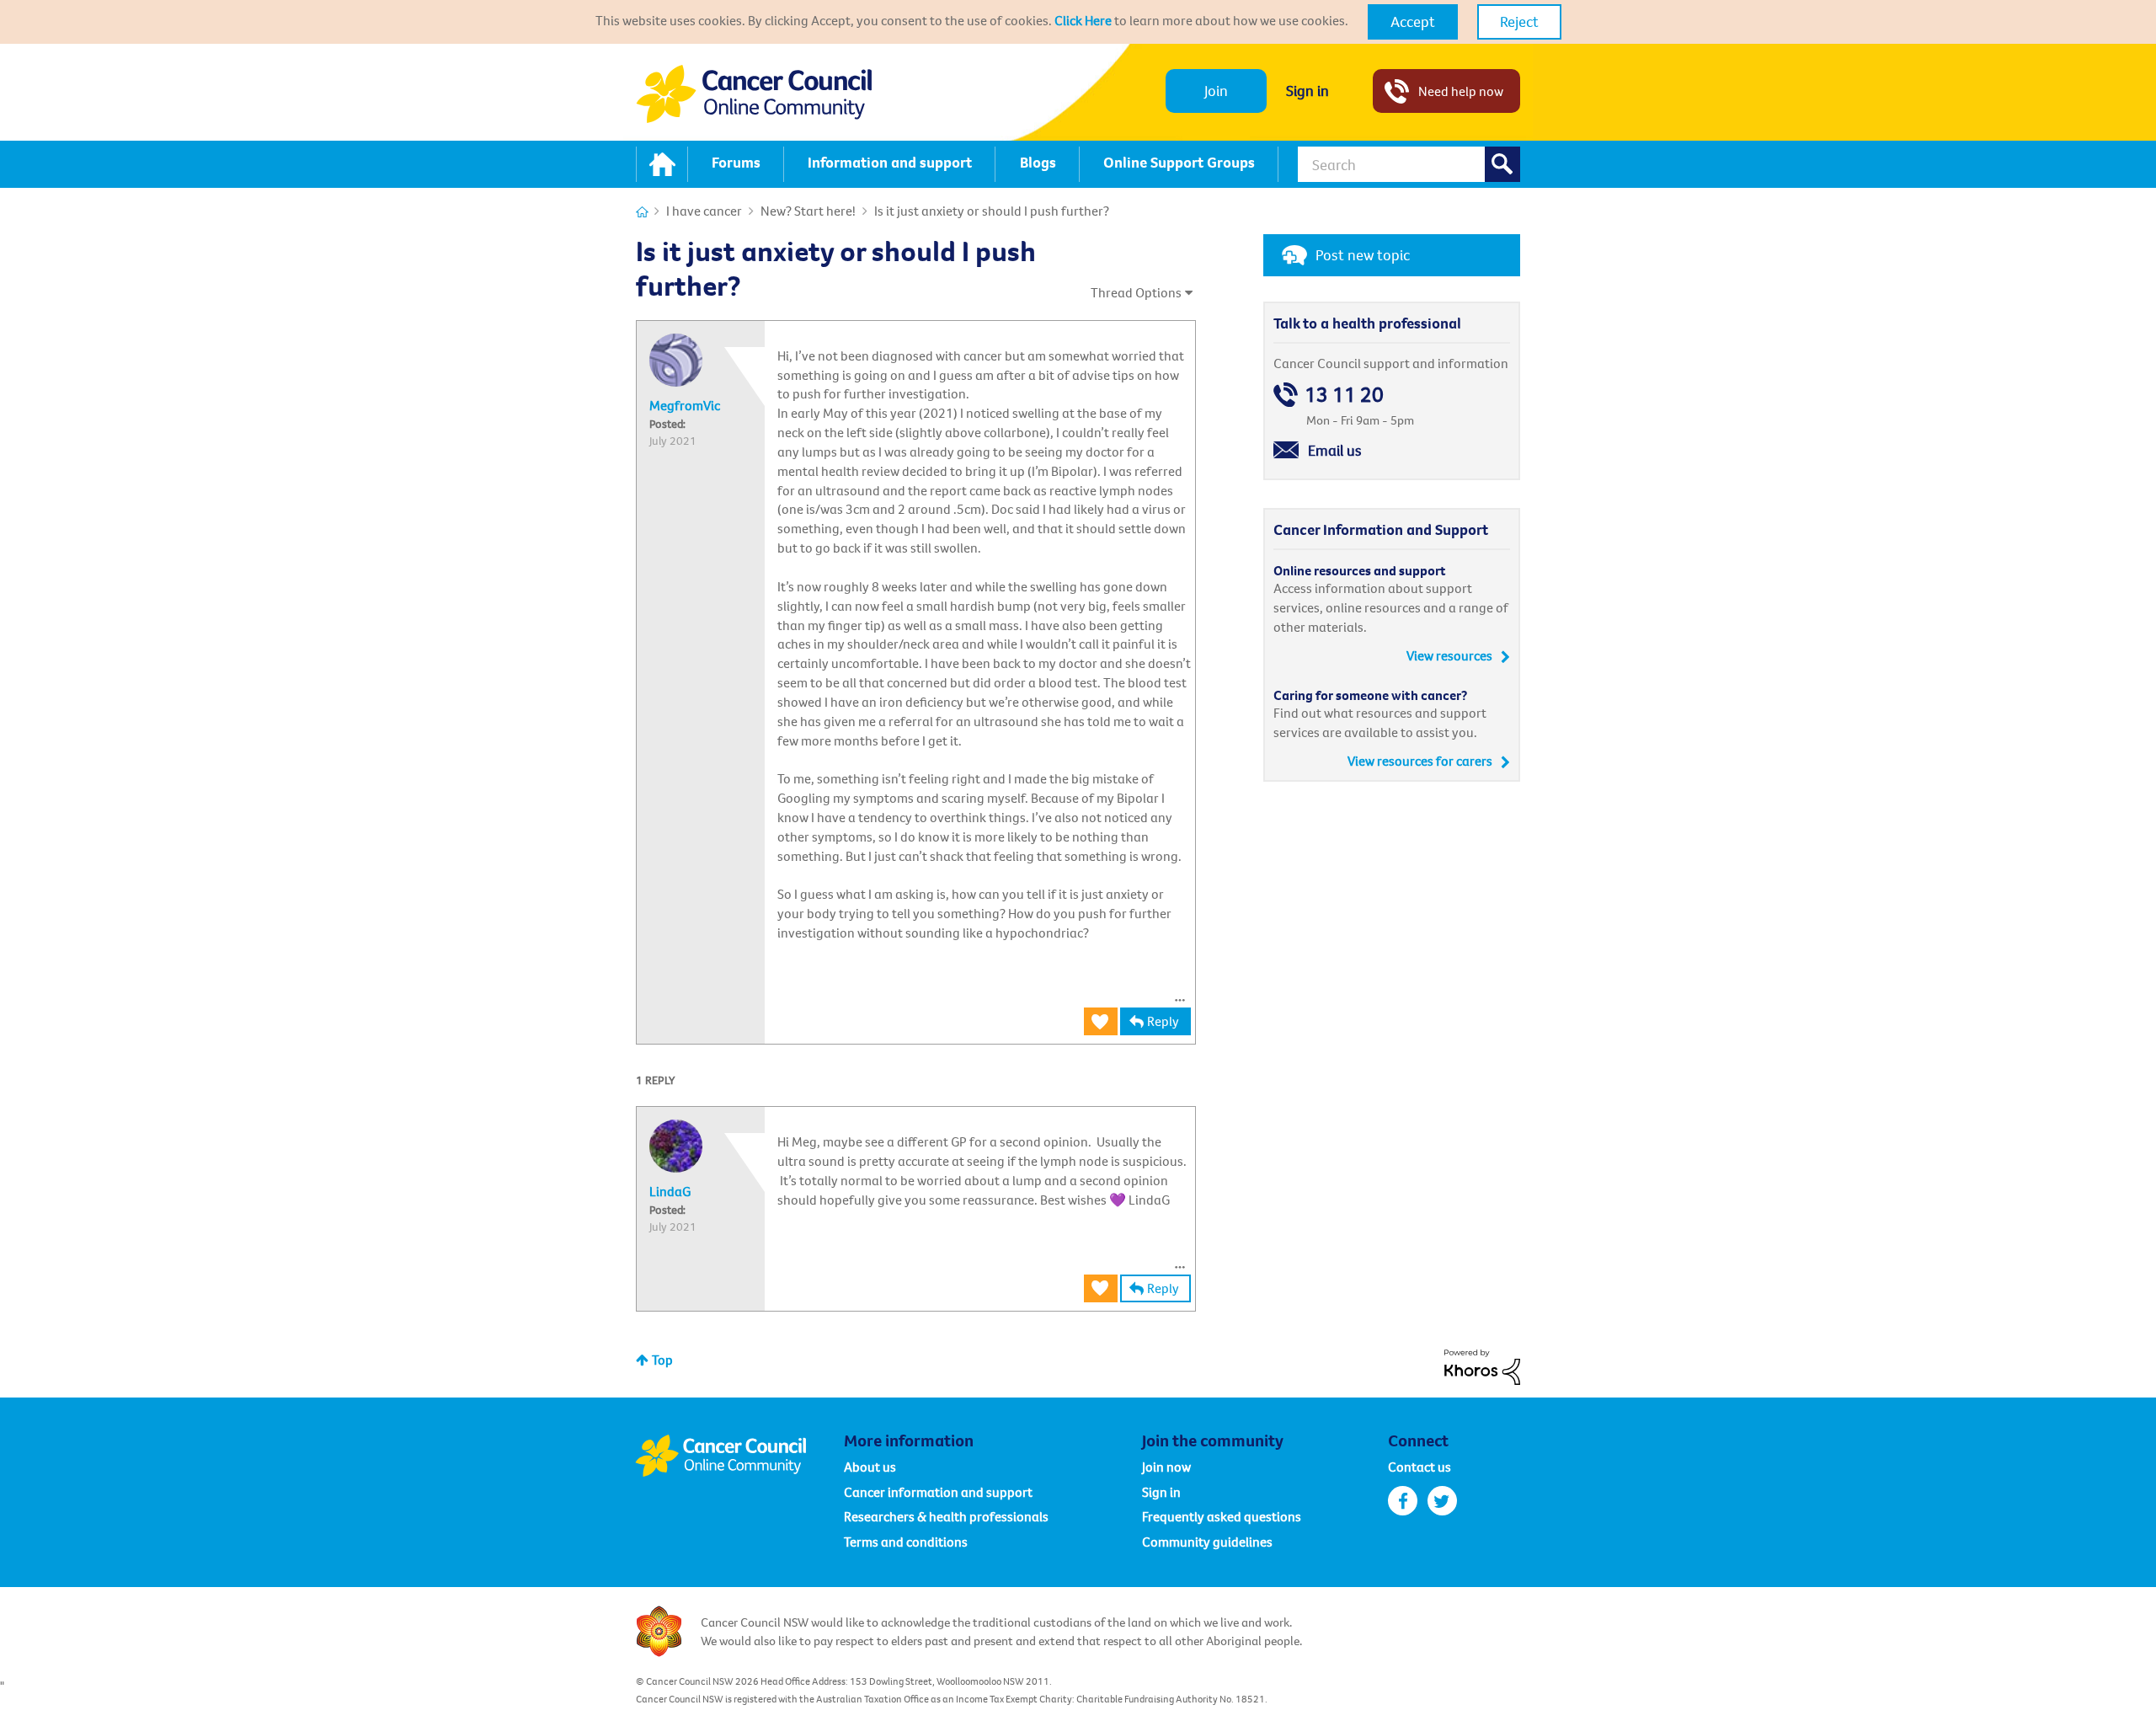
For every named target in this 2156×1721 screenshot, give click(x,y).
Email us (1335, 450)
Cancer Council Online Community (739, 1456)
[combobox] (1409, 164)
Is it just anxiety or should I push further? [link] (992, 211)
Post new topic (1363, 255)
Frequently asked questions (1222, 1516)
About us (870, 1467)
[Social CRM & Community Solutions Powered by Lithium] (1482, 1366)
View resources (1449, 655)
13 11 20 (1344, 395)
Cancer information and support (938, 1492)
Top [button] (662, 1360)
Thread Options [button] (1136, 292)
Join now (1166, 1467)
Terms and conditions (906, 1542)
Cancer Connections (642, 212)
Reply (1163, 1021)
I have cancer (704, 211)
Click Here (1083, 20)
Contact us (1420, 1467)
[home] (662, 164)
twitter (1442, 1501)
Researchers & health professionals (946, 1516)
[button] (1413, 22)
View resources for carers (1420, 761)
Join (1216, 91)
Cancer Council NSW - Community (754, 94)
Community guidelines (1207, 1542)
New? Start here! (808, 211)
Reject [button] (1519, 21)
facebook (1403, 1501)
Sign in (1307, 91)
